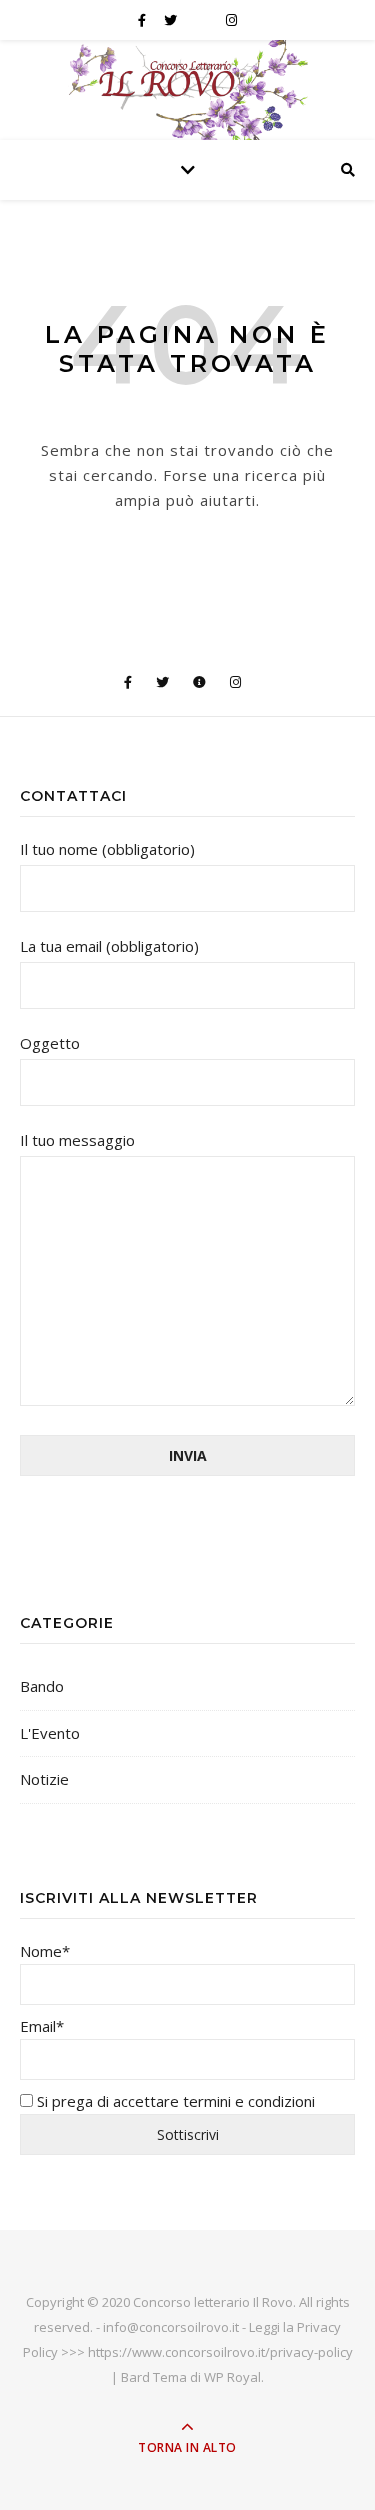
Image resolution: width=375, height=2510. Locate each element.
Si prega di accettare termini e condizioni (174, 2101)
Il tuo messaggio (77, 1140)
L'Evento (50, 1733)
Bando (42, 1686)
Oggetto (50, 1043)
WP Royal (232, 2377)
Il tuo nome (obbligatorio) (107, 849)
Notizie (44, 1779)
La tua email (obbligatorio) (109, 946)
